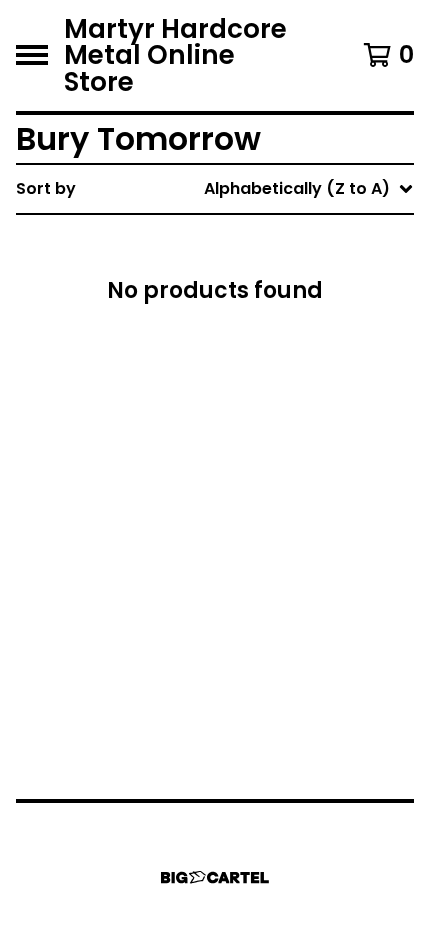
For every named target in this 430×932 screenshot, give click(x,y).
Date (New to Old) (283, 400)
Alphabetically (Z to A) (301, 368)
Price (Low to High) (286, 464)
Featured (245, 240)
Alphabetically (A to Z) (301, 336)
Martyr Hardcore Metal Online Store (175, 55)
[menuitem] (215, 189)
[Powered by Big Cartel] (215, 877)
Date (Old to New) (283, 432)
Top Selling (252, 304)
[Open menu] (32, 55)
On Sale (239, 272)
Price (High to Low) (286, 496)
